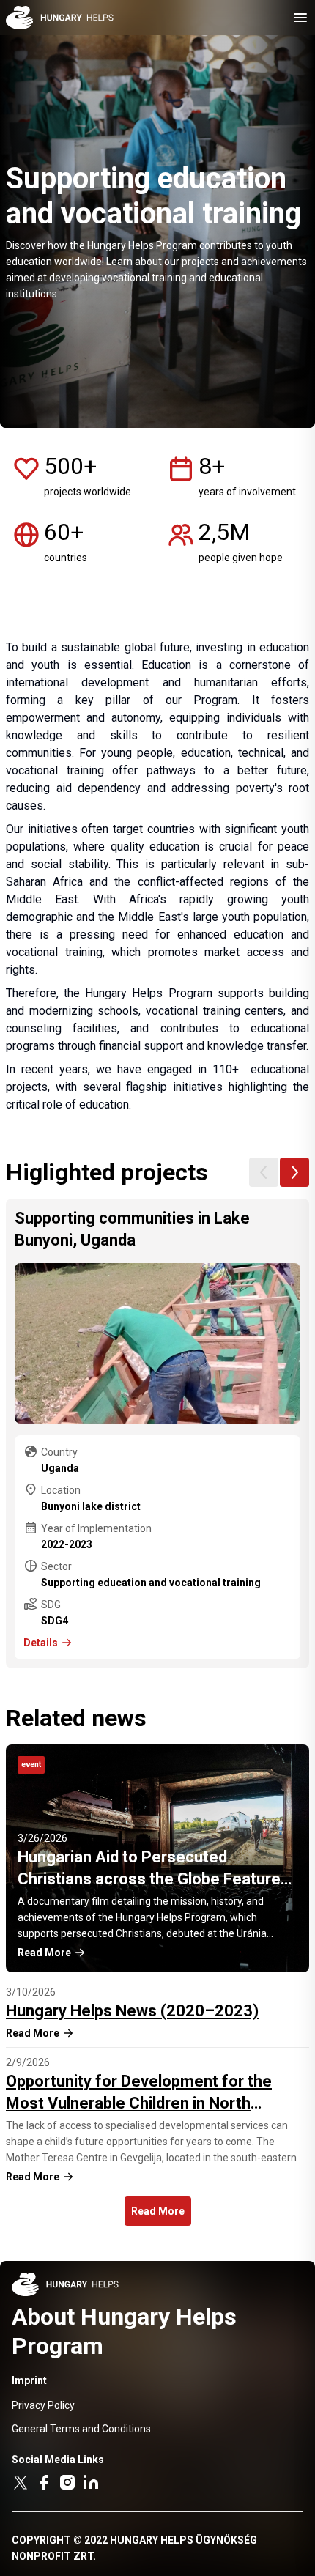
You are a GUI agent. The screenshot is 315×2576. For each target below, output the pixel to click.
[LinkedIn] (91, 2482)
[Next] (294, 1172)
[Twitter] (21, 2482)
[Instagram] (67, 2482)
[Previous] (264, 1172)
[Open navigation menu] (300, 18)
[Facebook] (44, 2482)
